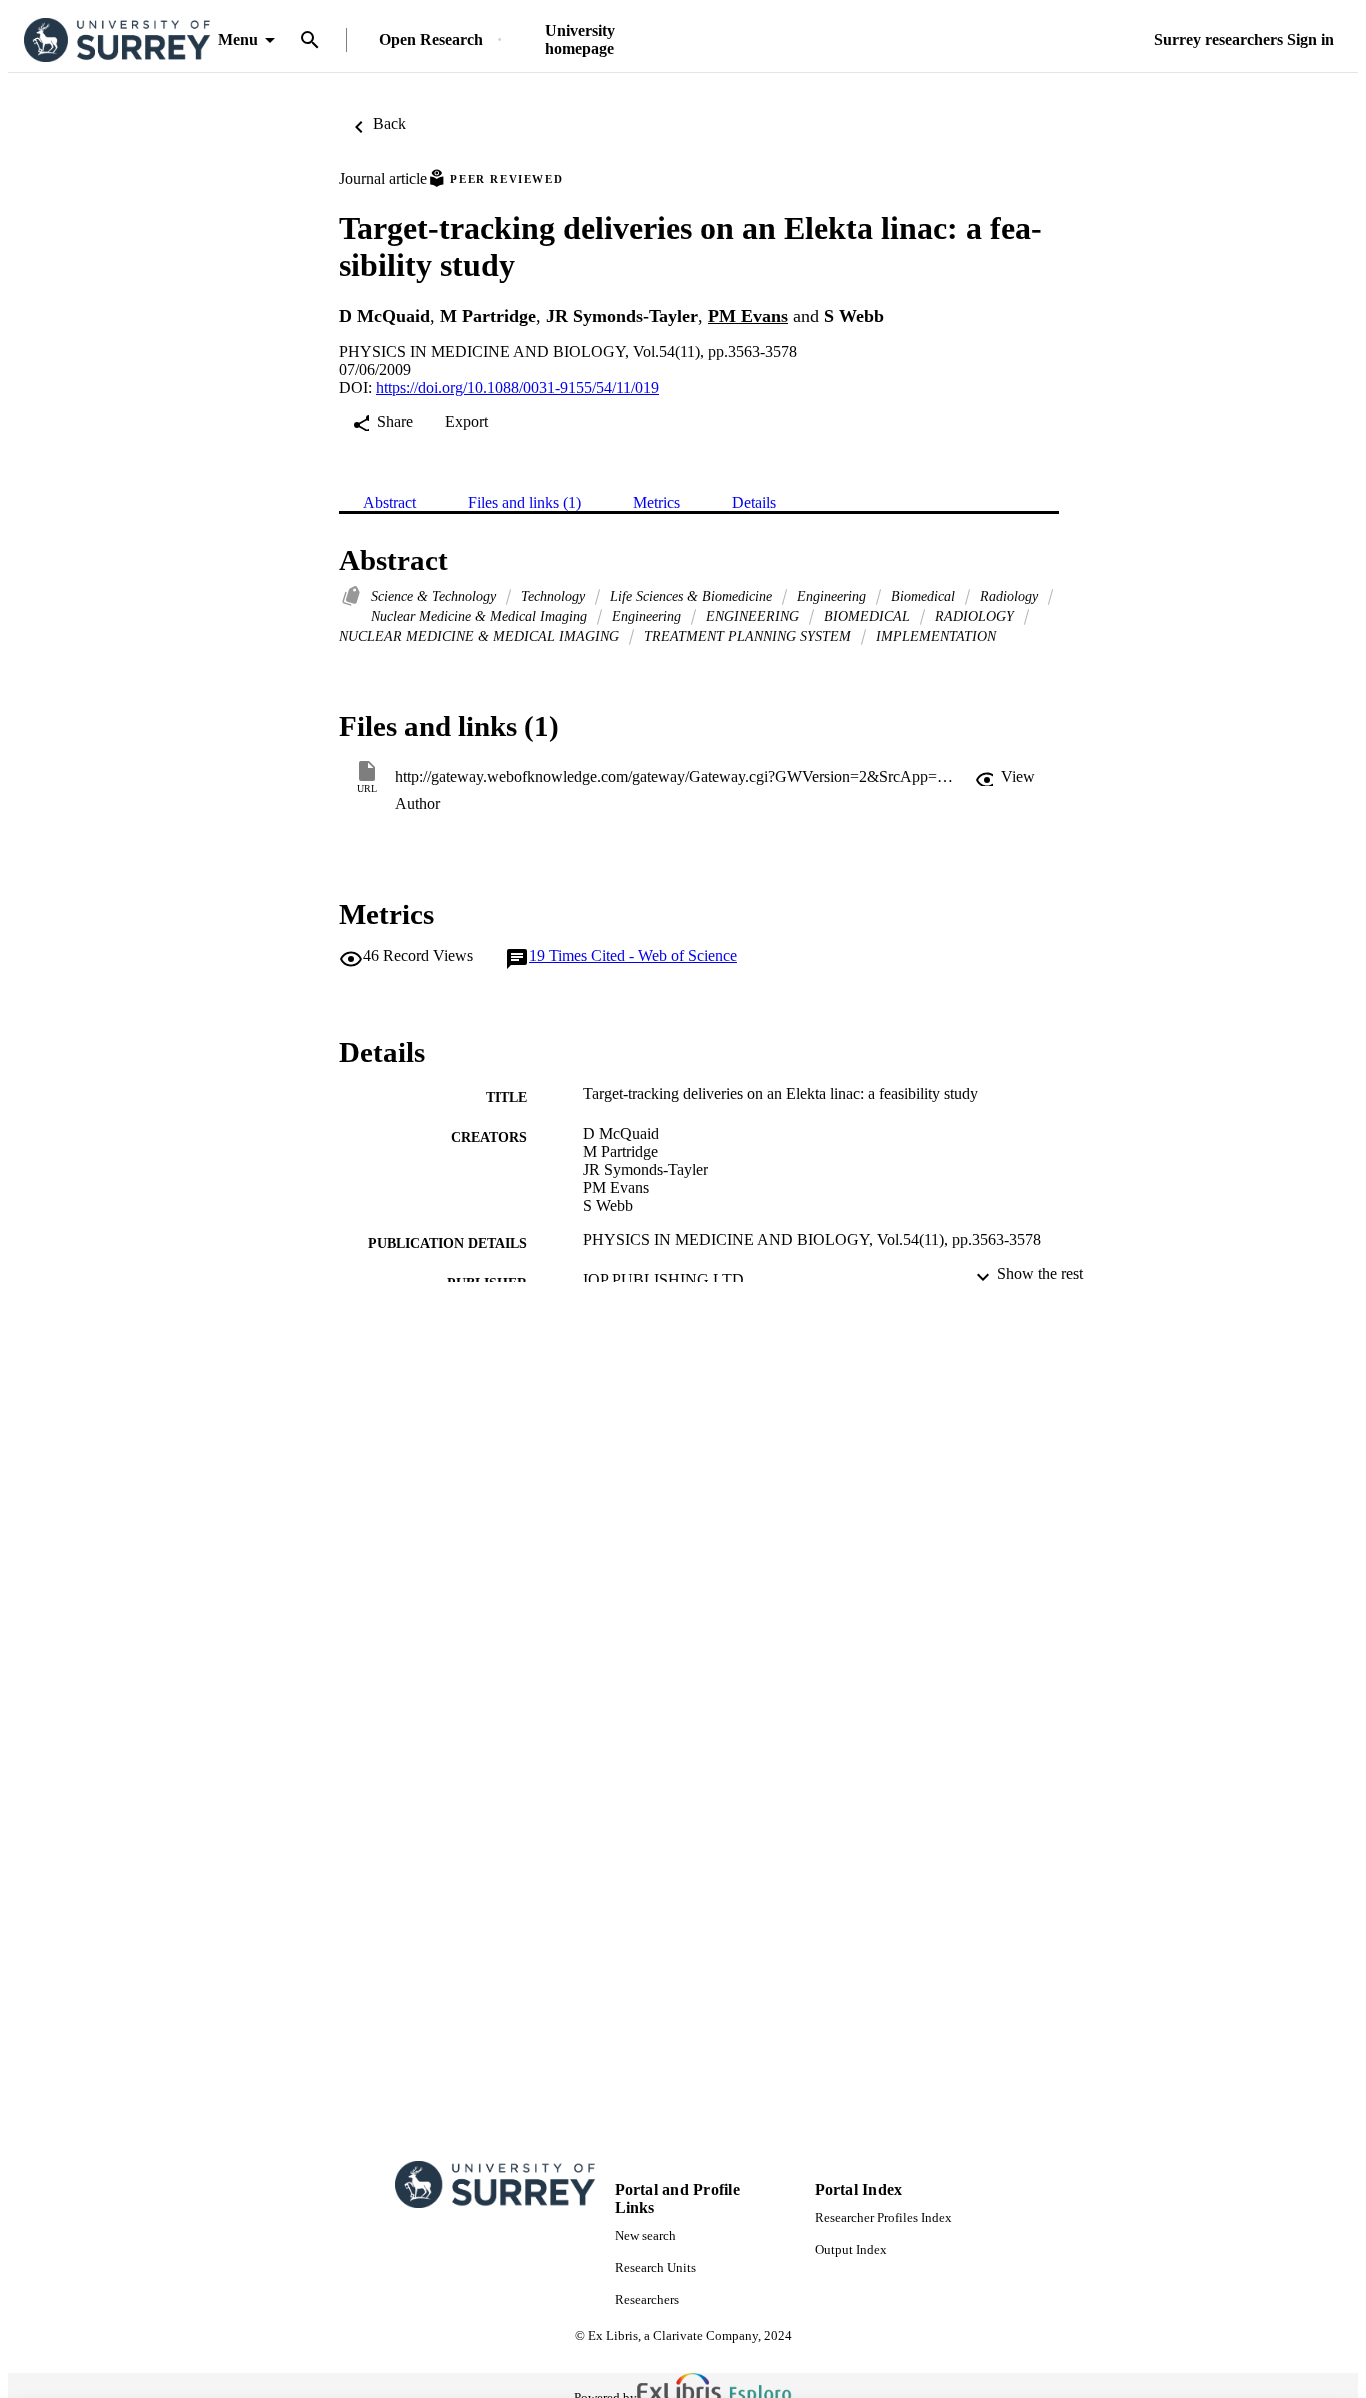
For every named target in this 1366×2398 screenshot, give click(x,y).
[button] (1005, 777)
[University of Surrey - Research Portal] (117, 40)
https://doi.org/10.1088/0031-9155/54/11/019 (517, 387)
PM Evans (748, 316)
